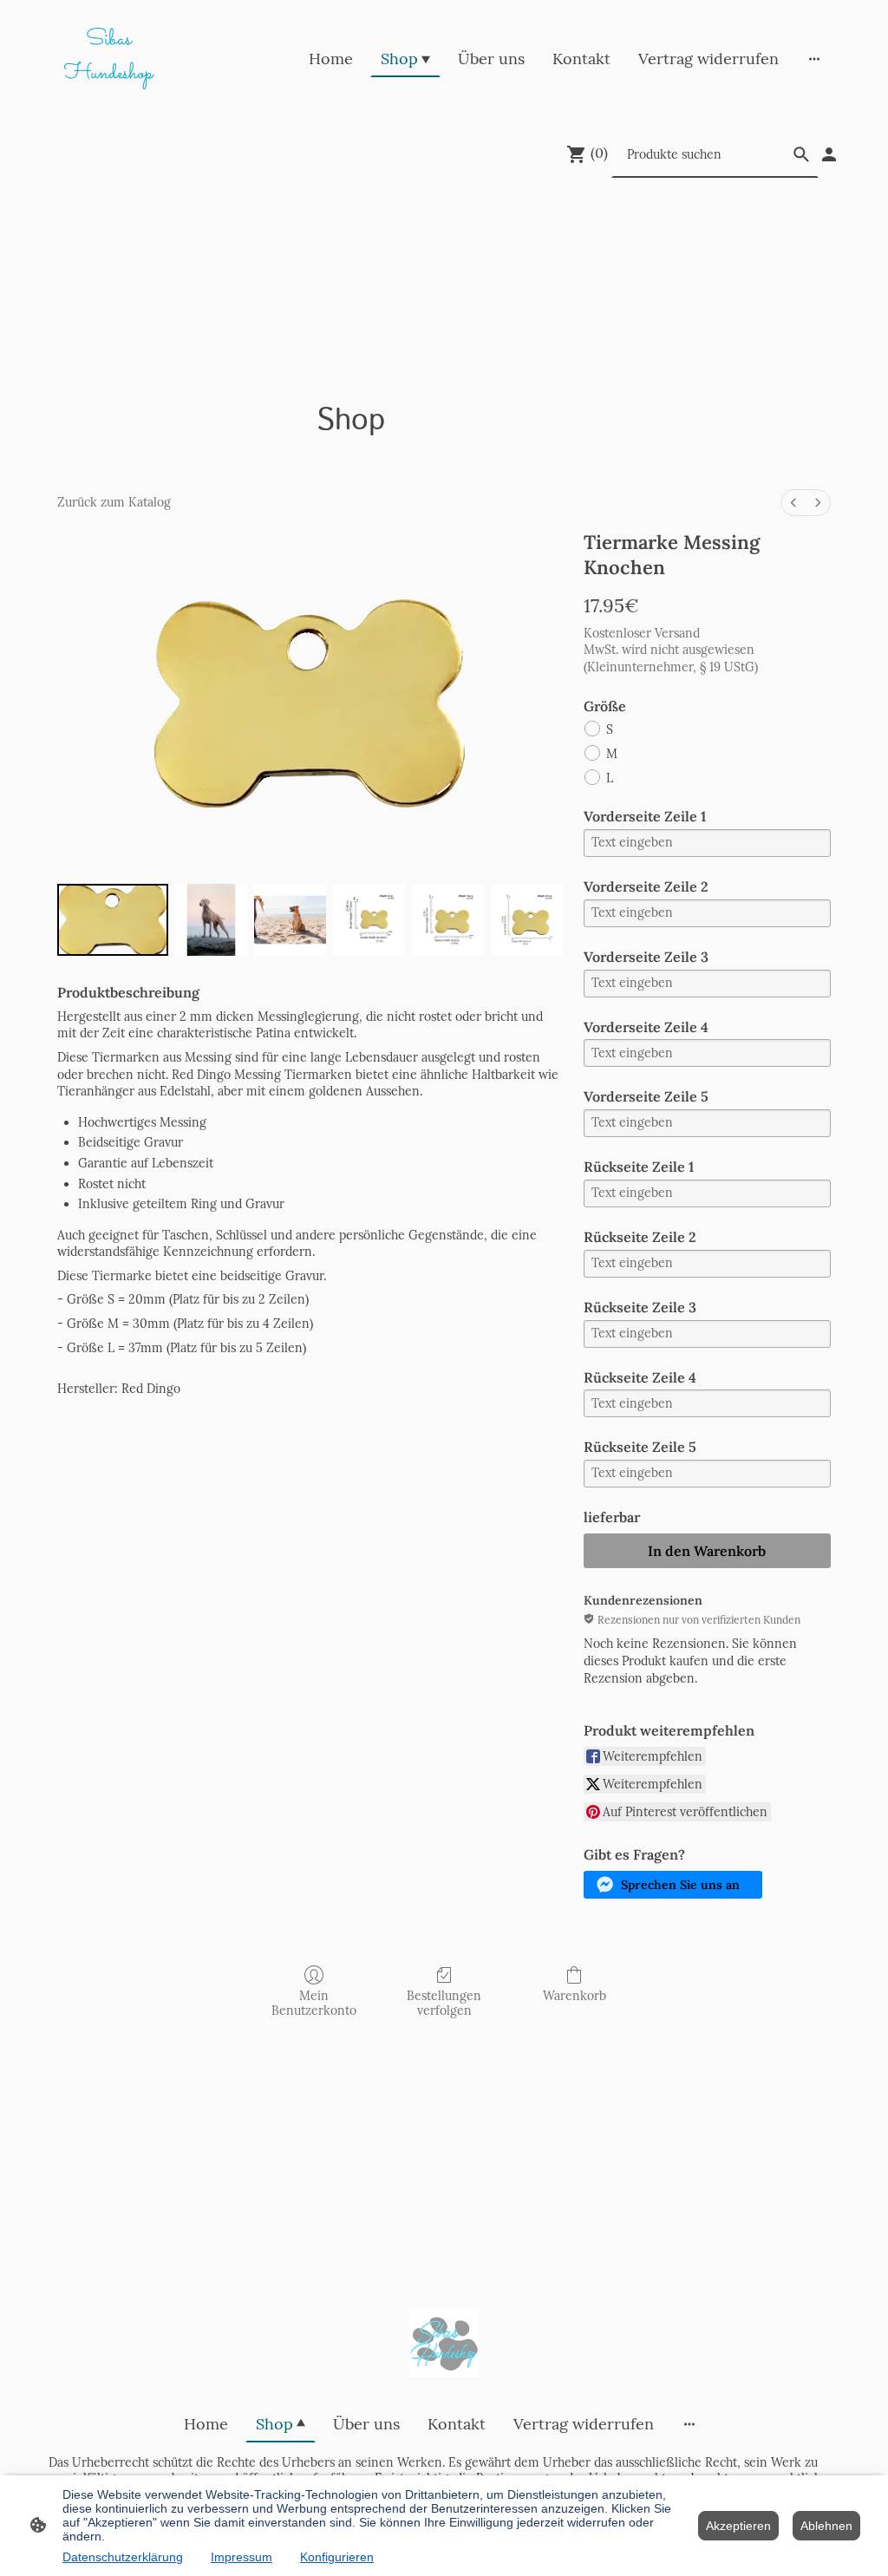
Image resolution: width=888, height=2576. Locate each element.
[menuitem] (793, 503)
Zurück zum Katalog (114, 502)
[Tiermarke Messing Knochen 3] (369, 920)
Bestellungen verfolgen (444, 2003)
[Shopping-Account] (829, 154)
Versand (677, 633)
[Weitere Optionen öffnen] (814, 59)
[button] (673, 1885)
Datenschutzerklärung (123, 2557)
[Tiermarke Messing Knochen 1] (211, 920)
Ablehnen (826, 2526)
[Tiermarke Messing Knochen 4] (448, 920)
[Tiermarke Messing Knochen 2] (290, 920)
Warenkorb (575, 1996)
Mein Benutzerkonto (314, 2003)
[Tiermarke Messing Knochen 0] (113, 920)
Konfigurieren (337, 2557)
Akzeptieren (738, 2526)
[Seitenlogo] (444, 2343)
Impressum (242, 2557)
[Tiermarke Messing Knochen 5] (527, 920)
